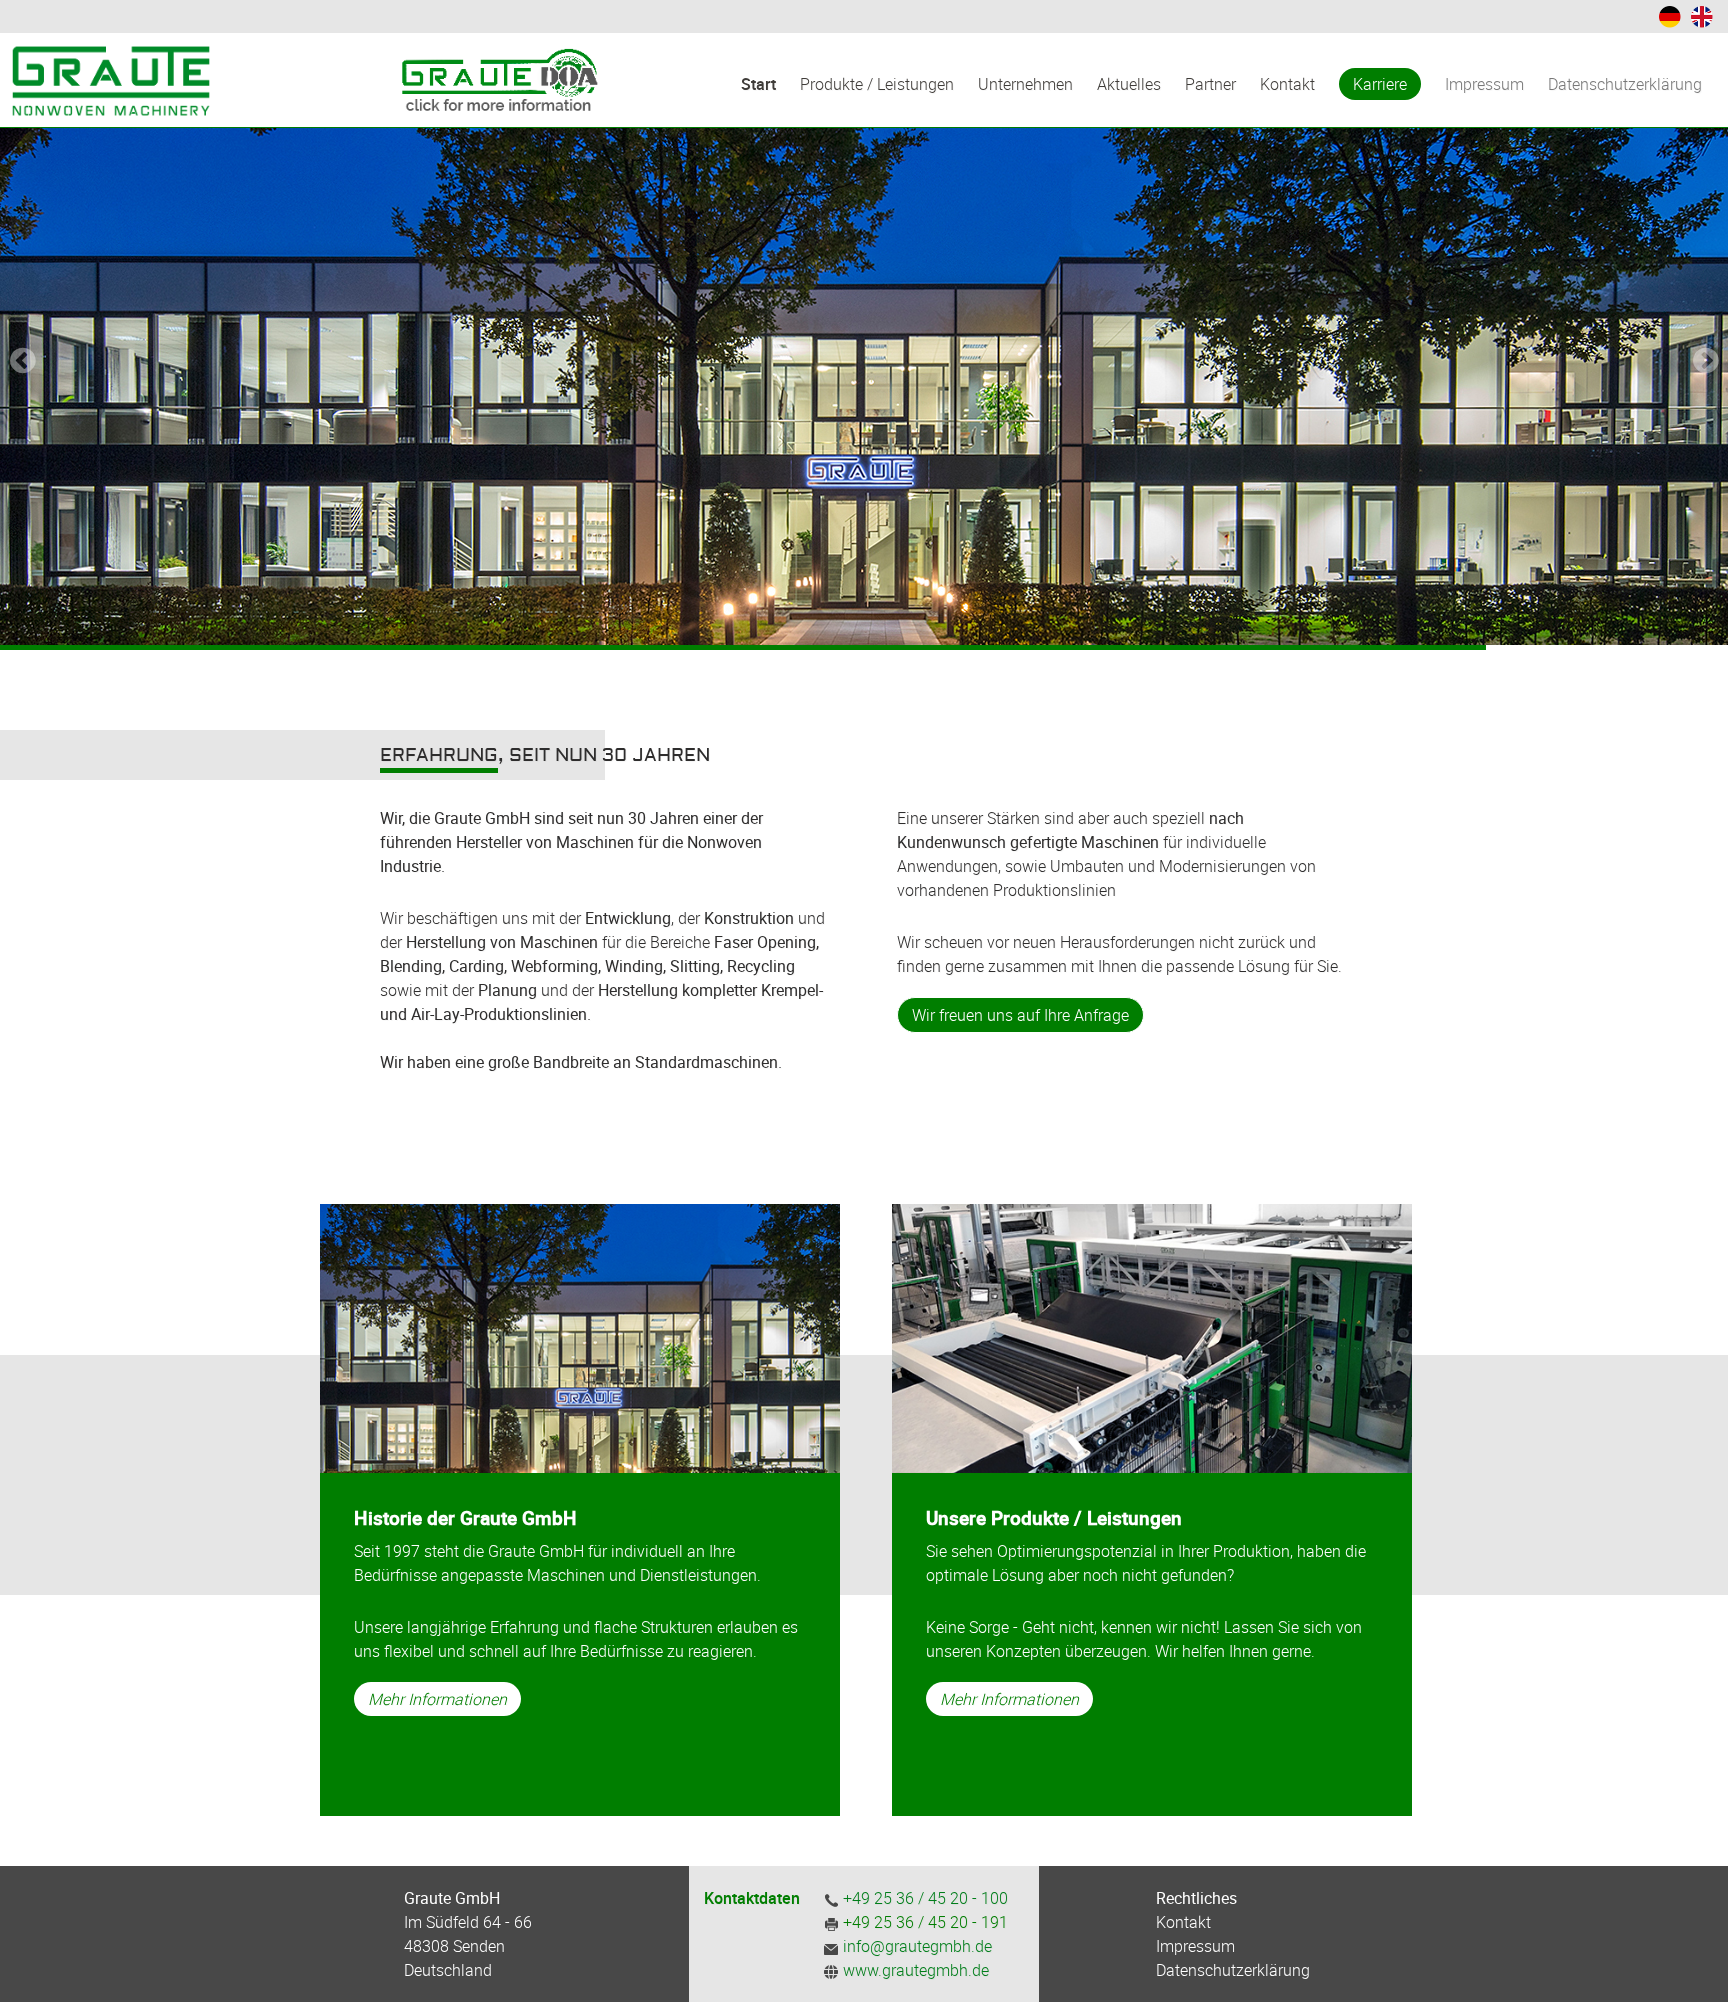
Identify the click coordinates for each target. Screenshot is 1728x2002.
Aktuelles (1129, 84)
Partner (1210, 84)
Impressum (1484, 84)
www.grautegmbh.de (916, 1970)
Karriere (1380, 84)
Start (758, 84)
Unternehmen (1025, 84)
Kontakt (1287, 84)
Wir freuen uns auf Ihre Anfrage (1020, 1015)
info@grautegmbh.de (915, 1946)
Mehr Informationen (437, 1699)
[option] (864, 322)
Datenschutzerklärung (1625, 84)
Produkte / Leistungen (877, 84)
